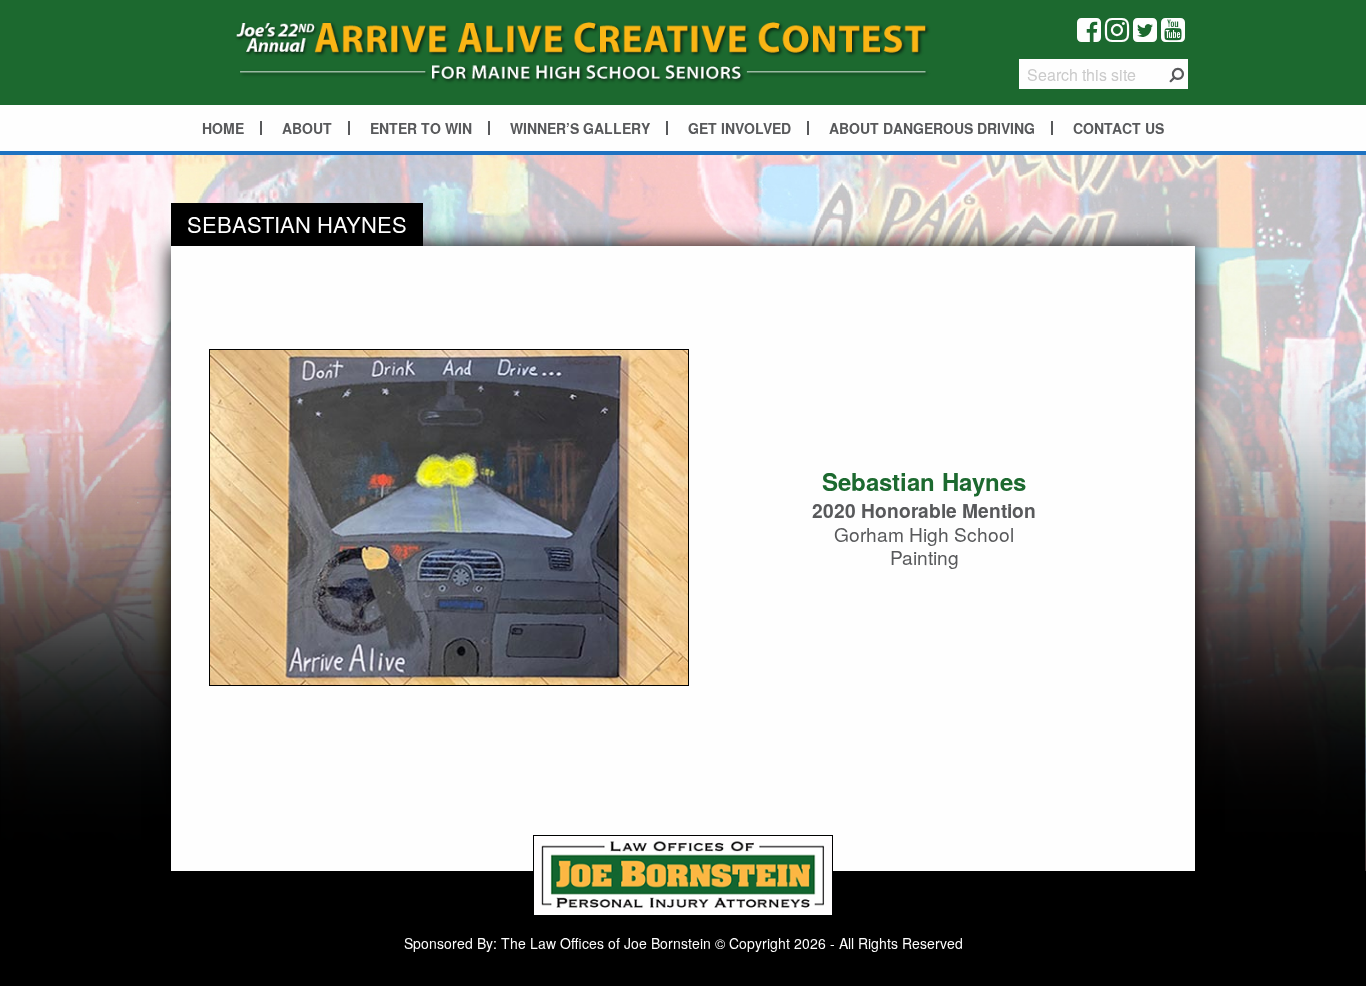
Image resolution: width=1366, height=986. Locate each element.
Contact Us (1118, 128)
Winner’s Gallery (580, 128)
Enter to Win (421, 128)
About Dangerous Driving (932, 128)
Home (223, 128)
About (307, 128)
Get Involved (739, 128)
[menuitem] (224, 128)
